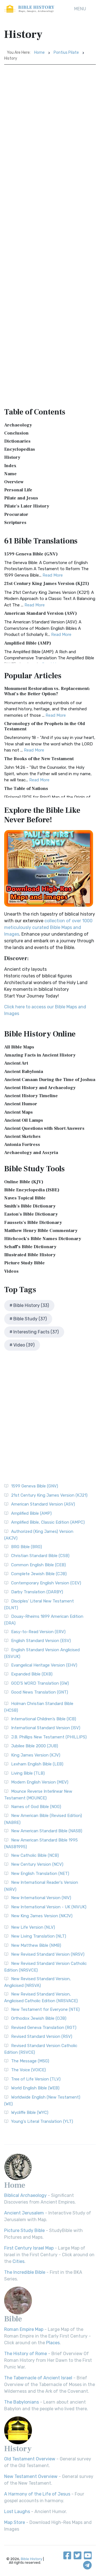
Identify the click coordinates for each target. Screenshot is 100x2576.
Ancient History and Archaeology (40, 1088)
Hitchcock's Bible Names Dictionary (43, 1239)
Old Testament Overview (30, 2459)
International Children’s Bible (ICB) (44, 1719)
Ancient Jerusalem (24, 2213)
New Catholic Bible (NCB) (35, 1855)
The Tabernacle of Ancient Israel (38, 2378)
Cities (18, 2261)
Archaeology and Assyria (31, 1153)
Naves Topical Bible (25, 1198)
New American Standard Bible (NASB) (47, 1831)
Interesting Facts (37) (36, 1332)
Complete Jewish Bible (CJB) (39, 1574)
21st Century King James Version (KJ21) (47, 584)
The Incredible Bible (25, 2272)
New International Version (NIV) (41, 1898)
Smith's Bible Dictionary (30, 1206)
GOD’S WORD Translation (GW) (40, 1683)
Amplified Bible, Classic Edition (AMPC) (48, 1522)
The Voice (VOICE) (28, 2070)
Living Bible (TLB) (28, 1773)
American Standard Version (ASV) (41, 613)
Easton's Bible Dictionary (31, 1214)
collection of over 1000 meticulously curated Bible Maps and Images (48, 927)
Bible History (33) (31, 1305)
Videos (11, 1271)
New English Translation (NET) (40, 1874)
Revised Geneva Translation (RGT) (44, 2028)
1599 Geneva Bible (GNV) (31, 554)
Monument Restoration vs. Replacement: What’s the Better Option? (47, 691)
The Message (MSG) (30, 2061)
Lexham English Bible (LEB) (37, 1764)
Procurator (16, 514)
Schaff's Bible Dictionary (30, 1247)
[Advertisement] (50, 118)
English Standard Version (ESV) (41, 1641)
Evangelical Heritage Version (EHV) (44, 1665)
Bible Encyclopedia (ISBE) (32, 1190)
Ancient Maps (18, 1112)
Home (39, 53)
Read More (53, 575)
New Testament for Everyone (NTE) (45, 2009)
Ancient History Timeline (31, 1096)
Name (10, 474)
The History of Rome (26, 2354)
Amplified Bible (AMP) (28, 643)
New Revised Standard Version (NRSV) (48, 1954)
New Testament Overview (31, 2476)
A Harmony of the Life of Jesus (37, 2494)
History (12, 457)
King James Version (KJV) (36, 1755)
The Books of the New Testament (39, 759)
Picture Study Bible (24, 1263)
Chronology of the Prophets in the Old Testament (45, 726)
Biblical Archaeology (25, 2195)
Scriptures (15, 523)
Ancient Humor (21, 1104)
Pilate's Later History (27, 506)
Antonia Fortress (22, 1145)
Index (10, 466)
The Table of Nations (26, 789)
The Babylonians (22, 2402)
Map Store (15, 2522)
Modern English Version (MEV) (40, 1782)
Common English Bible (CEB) (38, 1565)
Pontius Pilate (66, 53)
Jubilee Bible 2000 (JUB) (35, 1746)
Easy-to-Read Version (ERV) (38, 1632)
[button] (80, 9)
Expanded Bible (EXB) (32, 1674)
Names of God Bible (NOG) (36, 1807)
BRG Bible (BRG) (27, 1547)
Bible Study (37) (30, 1319)
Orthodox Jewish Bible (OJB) (39, 2018)
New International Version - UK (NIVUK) (49, 1907)
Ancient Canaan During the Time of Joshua (50, 1080)
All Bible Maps (19, 1047)
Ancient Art (16, 1063)
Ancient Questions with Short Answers (44, 1128)
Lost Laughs (17, 2512)
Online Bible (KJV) (24, 1182)
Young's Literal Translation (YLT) (42, 2121)
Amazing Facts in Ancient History (40, 1055)
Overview (14, 482)
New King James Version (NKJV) (42, 1916)
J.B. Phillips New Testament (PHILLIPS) (49, 1737)
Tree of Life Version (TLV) (36, 2079)
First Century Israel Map (29, 2248)
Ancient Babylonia (24, 1072)
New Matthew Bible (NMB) (36, 1945)
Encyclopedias (20, 449)
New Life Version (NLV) (33, 1927)
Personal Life (18, 490)
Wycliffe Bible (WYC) (30, 2112)
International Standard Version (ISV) (46, 1728)
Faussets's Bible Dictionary (33, 1223)
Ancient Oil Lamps (24, 1120)
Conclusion (16, 433)
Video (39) (24, 1345)
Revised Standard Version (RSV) (42, 2036)
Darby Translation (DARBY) (37, 1592)
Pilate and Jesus (21, 498)
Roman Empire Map (24, 2329)
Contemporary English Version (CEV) (46, 1583)
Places (53, 2343)
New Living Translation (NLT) (39, 1936)
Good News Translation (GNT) (40, 1692)
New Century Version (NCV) (37, 1864)
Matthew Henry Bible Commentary (41, 1231)
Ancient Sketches (22, 1136)
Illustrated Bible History (30, 1255)
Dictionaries (17, 441)
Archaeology (18, 425)
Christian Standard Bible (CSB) (40, 1556)
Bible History (32, 2559)
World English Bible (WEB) (35, 2088)
